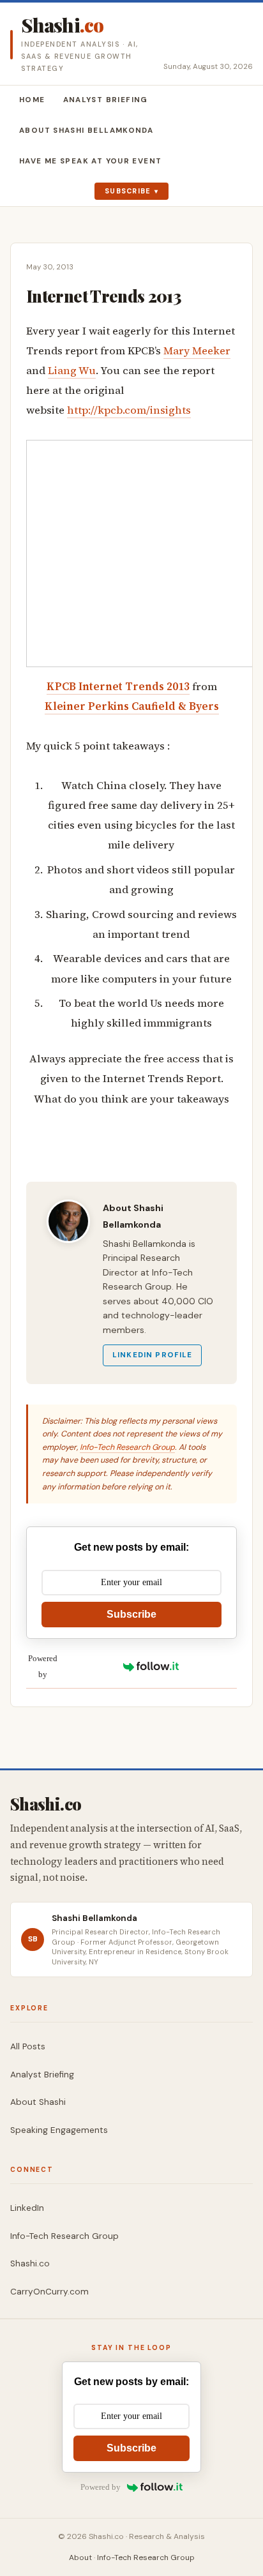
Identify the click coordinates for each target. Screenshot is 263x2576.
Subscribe (128, 191)
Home (32, 100)
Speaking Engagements (59, 2130)
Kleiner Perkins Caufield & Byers (132, 706)
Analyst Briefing (106, 100)
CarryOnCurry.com (49, 2292)
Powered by (43, 1666)
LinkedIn (27, 2208)
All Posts (28, 2046)
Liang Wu (72, 371)
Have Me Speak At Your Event (90, 161)
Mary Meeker (197, 351)
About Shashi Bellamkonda (86, 131)
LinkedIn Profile (152, 1355)
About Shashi (38, 2102)
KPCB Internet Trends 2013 (118, 687)
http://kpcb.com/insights (129, 410)
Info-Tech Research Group (127, 1447)
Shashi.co (30, 2263)
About (80, 2557)
